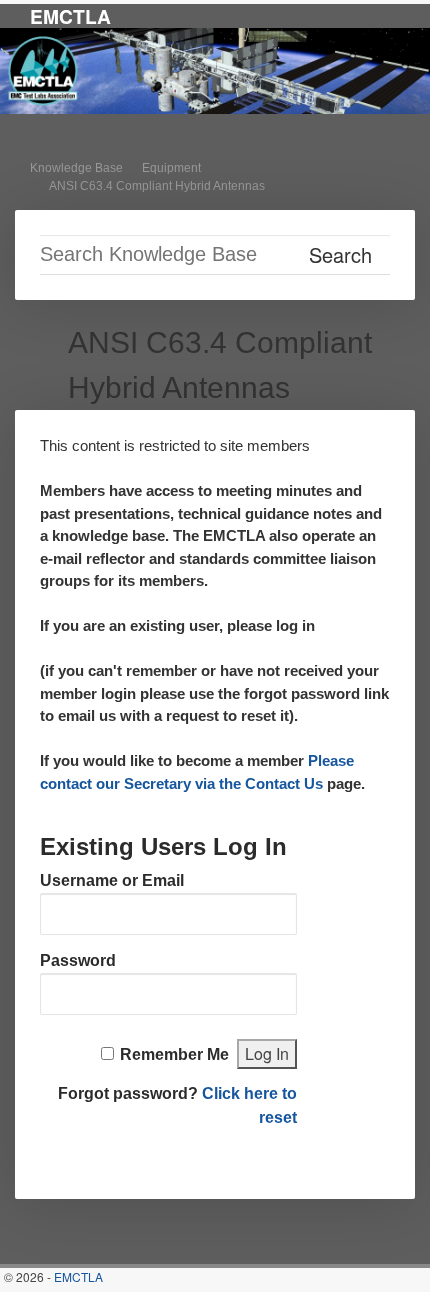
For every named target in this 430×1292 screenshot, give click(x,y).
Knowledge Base (76, 168)
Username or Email (112, 880)
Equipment (171, 168)
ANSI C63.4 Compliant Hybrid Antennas (157, 186)
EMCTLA (70, 16)
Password (78, 960)
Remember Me (174, 1054)
